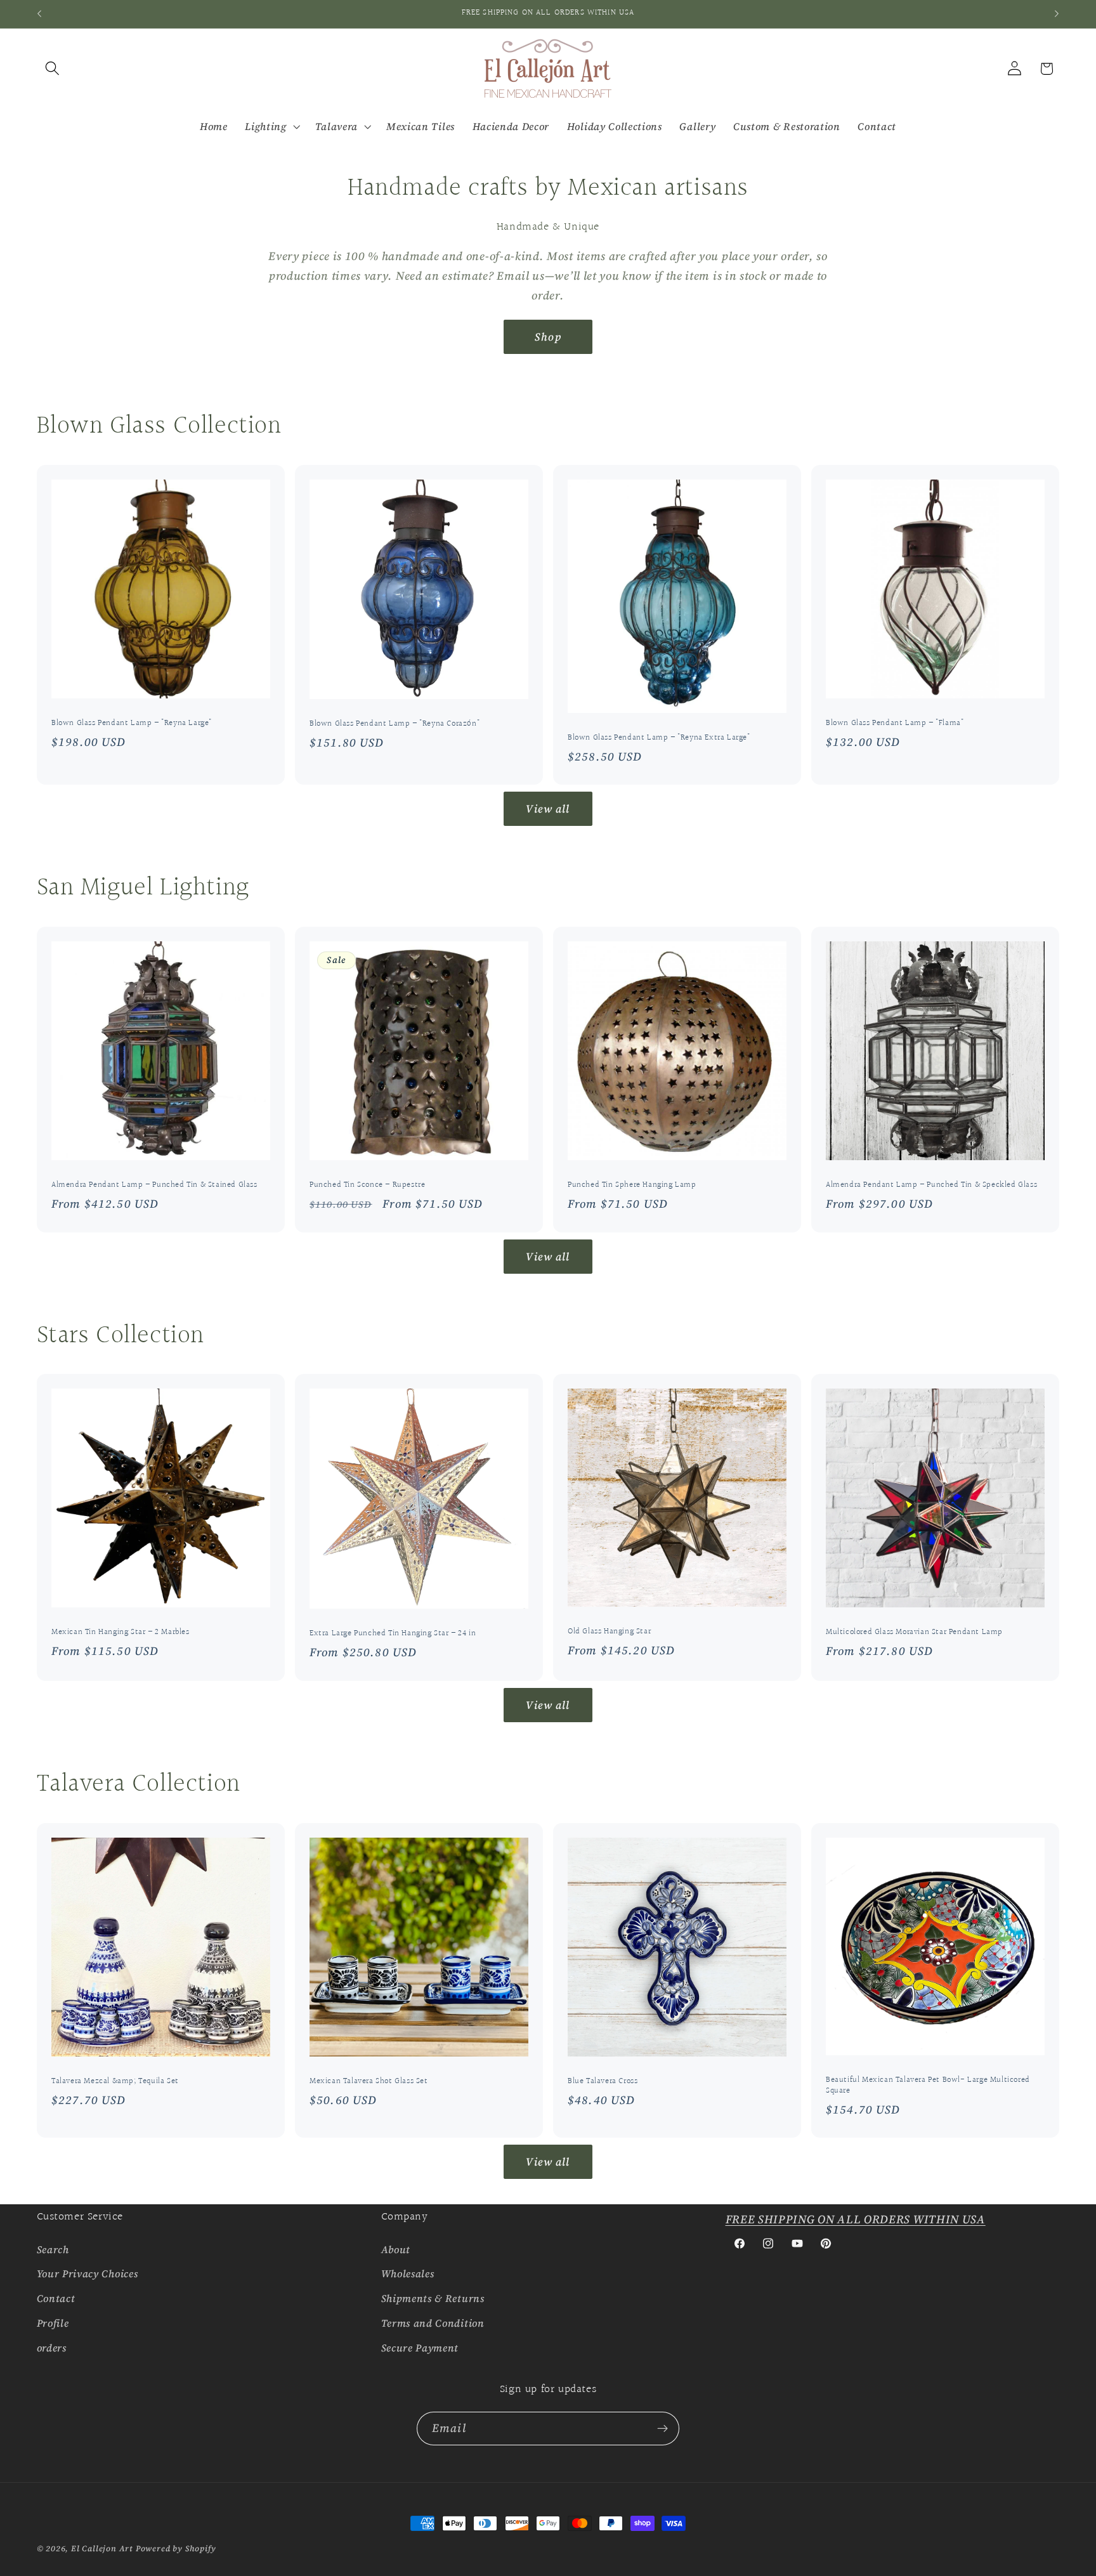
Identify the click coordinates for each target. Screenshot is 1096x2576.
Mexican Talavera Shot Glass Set (369, 2082)
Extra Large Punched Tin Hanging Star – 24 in (393, 1634)
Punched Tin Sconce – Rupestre (367, 1185)
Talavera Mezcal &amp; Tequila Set (115, 2082)
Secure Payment (420, 2348)
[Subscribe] (662, 2429)
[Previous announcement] (39, 14)
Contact (56, 2298)
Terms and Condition (433, 2323)
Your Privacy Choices (88, 2273)
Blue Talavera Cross (603, 2082)
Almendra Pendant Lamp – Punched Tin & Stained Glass (154, 1185)
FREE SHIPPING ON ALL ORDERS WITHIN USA (856, 2219)
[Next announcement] (1057, 14)
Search (53, 2249)
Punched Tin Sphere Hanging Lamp (632, 1185)
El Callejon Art (102, 2548)
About (396, 2249)
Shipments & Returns (433, 2298)
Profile (53, 2323)
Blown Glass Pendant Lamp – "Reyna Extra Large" (659, 738)
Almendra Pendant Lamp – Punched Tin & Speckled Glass (931, 1185)
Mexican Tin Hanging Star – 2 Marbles (121, 1632)
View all (548, 809)
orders (52, 2348)
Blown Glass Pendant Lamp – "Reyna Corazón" (395, 724)
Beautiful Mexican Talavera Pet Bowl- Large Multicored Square (928, 2085)
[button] (53, 69)
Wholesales (408, 2273)
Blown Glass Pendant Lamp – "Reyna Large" (132, 723)
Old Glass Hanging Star (609, 1632)
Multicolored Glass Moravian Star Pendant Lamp (914, 1632)
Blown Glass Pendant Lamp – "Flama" (895, 723)
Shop (548, 337)
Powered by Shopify (176, 2548)
